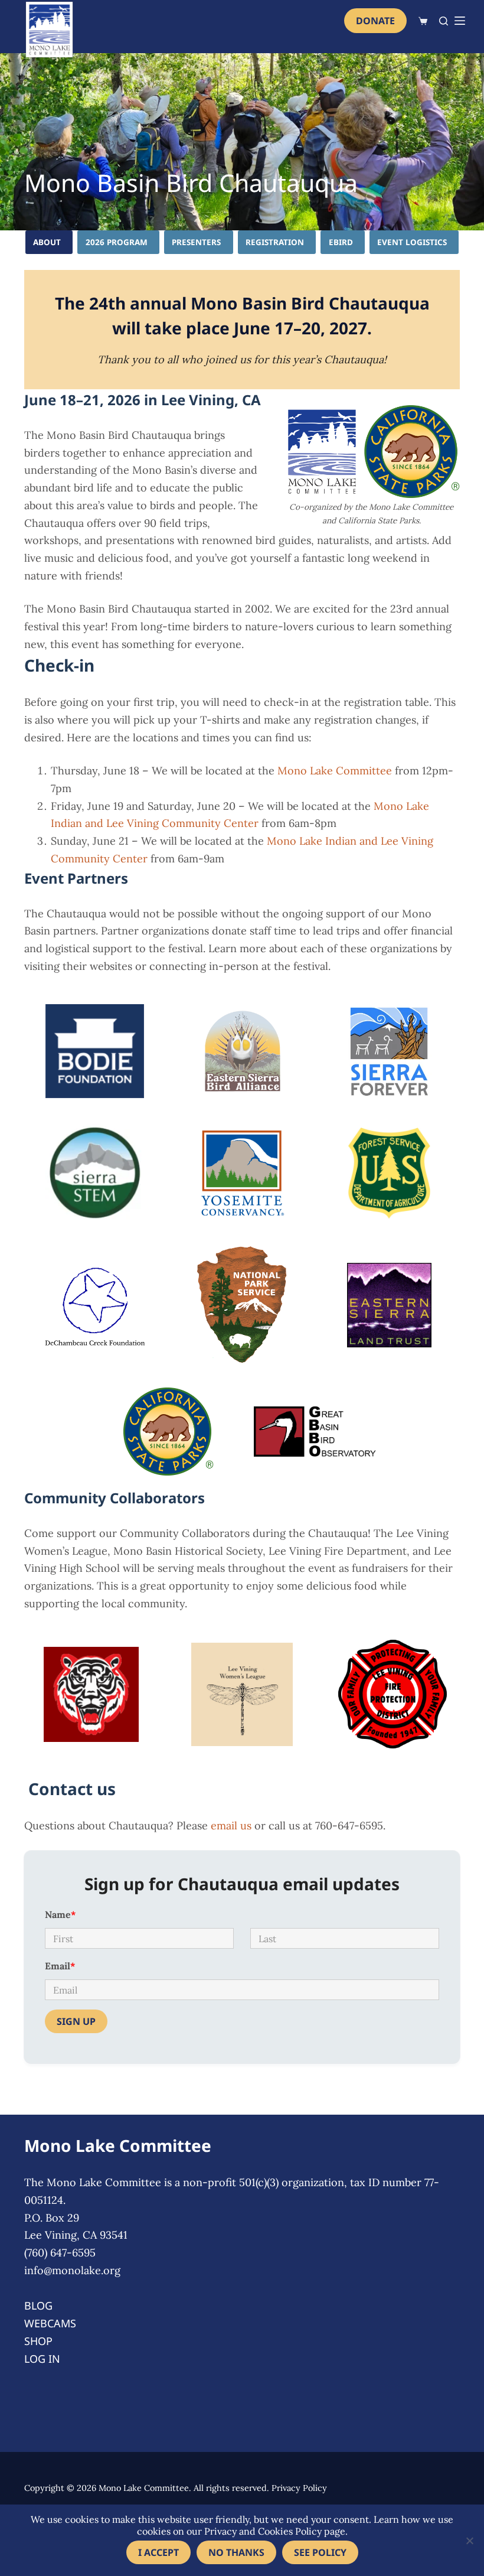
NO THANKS (236, 2552)
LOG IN (42, 2359)
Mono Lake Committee (335, 771)
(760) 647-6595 (60, 2253)
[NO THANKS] (469, 2541)
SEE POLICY (320, 2552)
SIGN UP (76, 2021)
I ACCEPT (158, 2552)
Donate (375, 21)
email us (231, 1826)
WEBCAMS (50, 2323)
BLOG (38, 2305)
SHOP (38, 2341)
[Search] (444, 21)
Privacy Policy (299, 2488)
